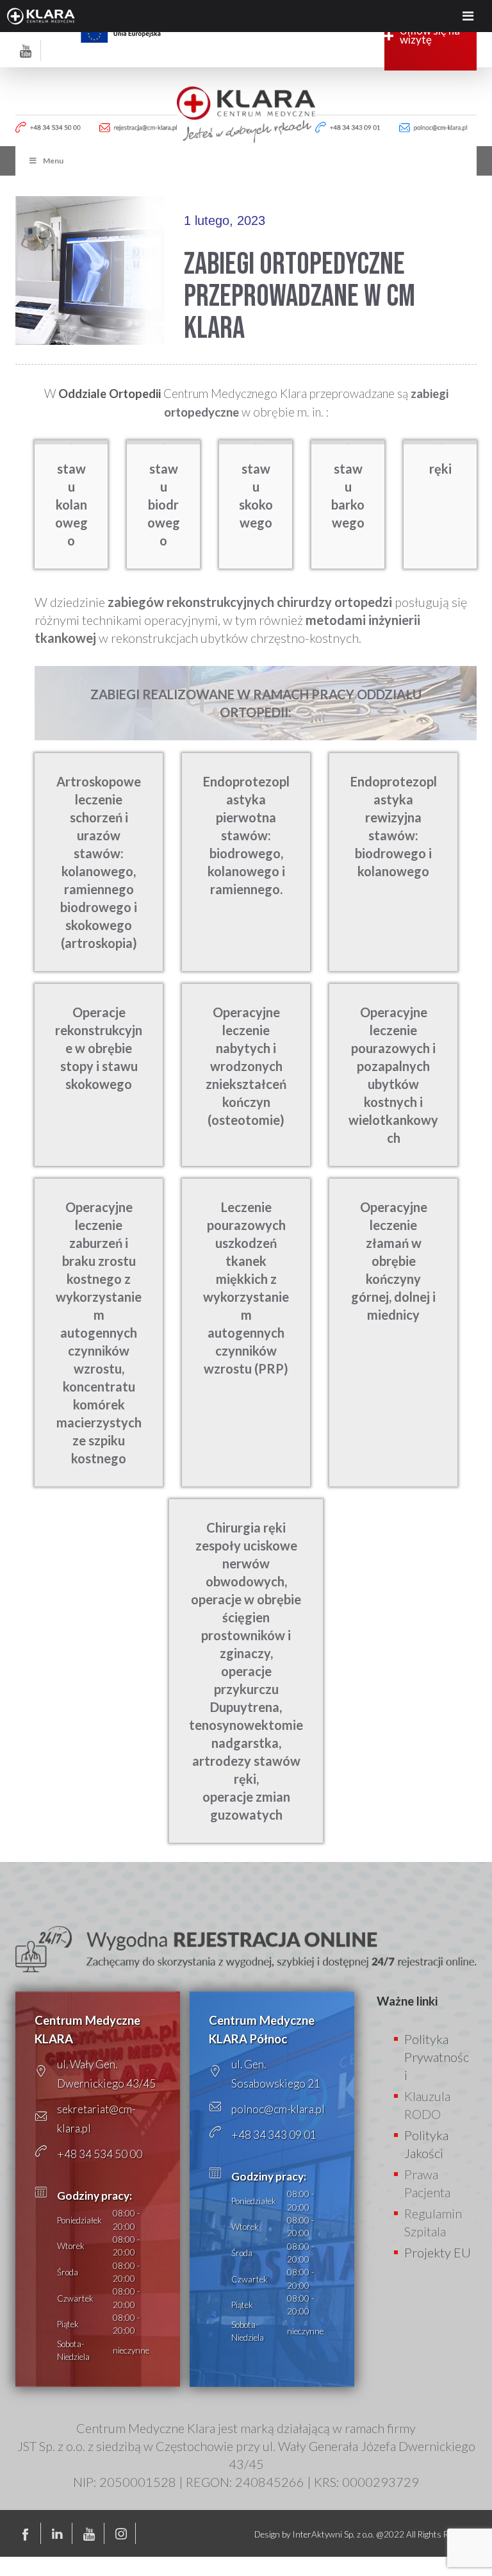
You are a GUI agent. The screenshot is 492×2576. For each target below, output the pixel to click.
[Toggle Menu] (468, 16)
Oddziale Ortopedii (110, 394)
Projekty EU (438, 2252)
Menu (53, 161)
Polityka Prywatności (437, 2057)
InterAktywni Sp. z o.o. (333, 2534)
